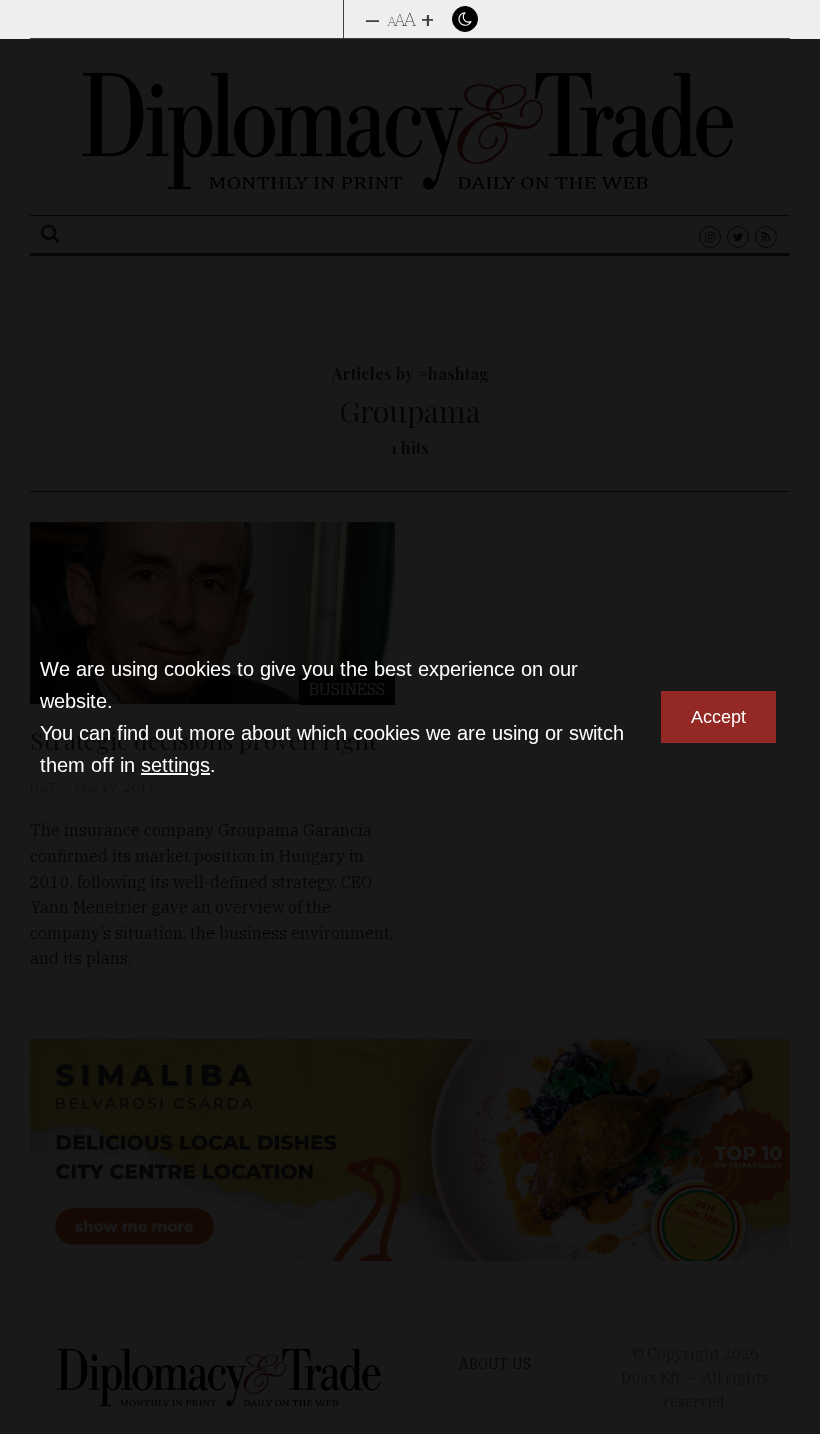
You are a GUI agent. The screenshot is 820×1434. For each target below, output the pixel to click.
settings (175, 765)
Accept (718, 717)
